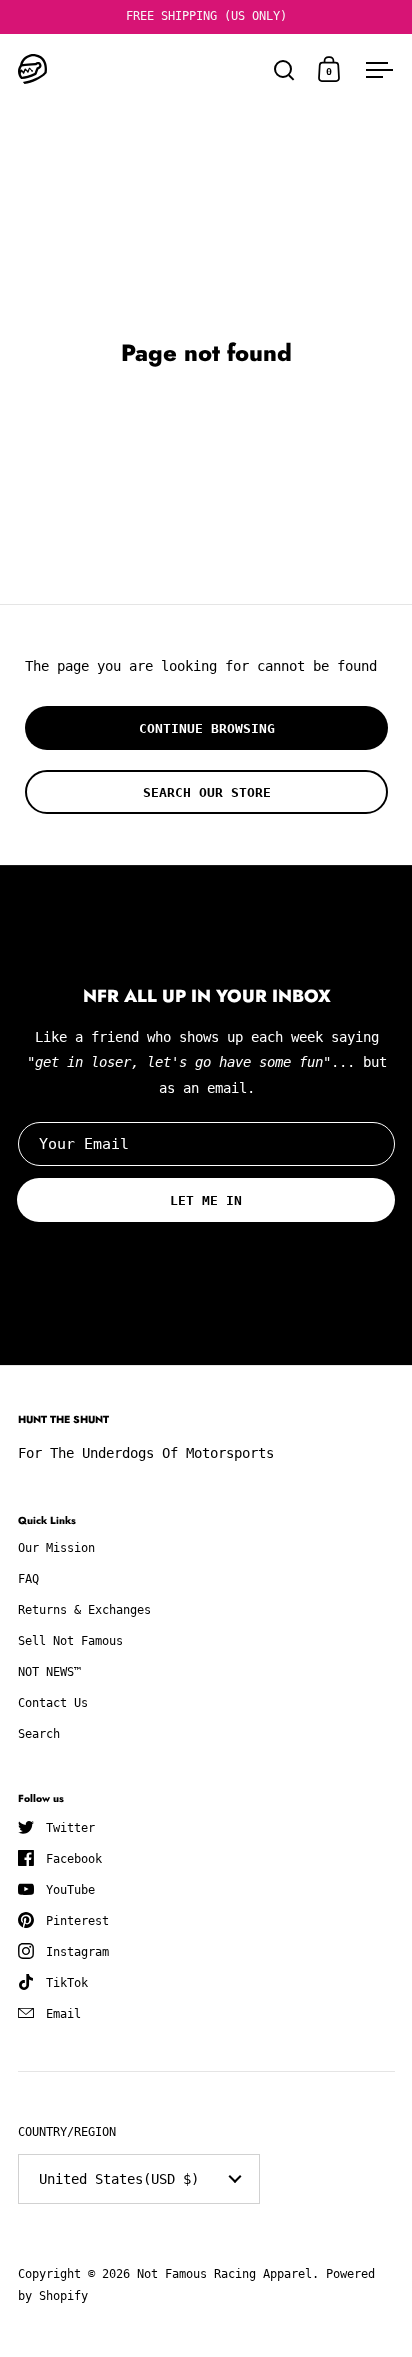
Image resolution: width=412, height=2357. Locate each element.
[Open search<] (284, 69)
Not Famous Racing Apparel (224, 2274)
